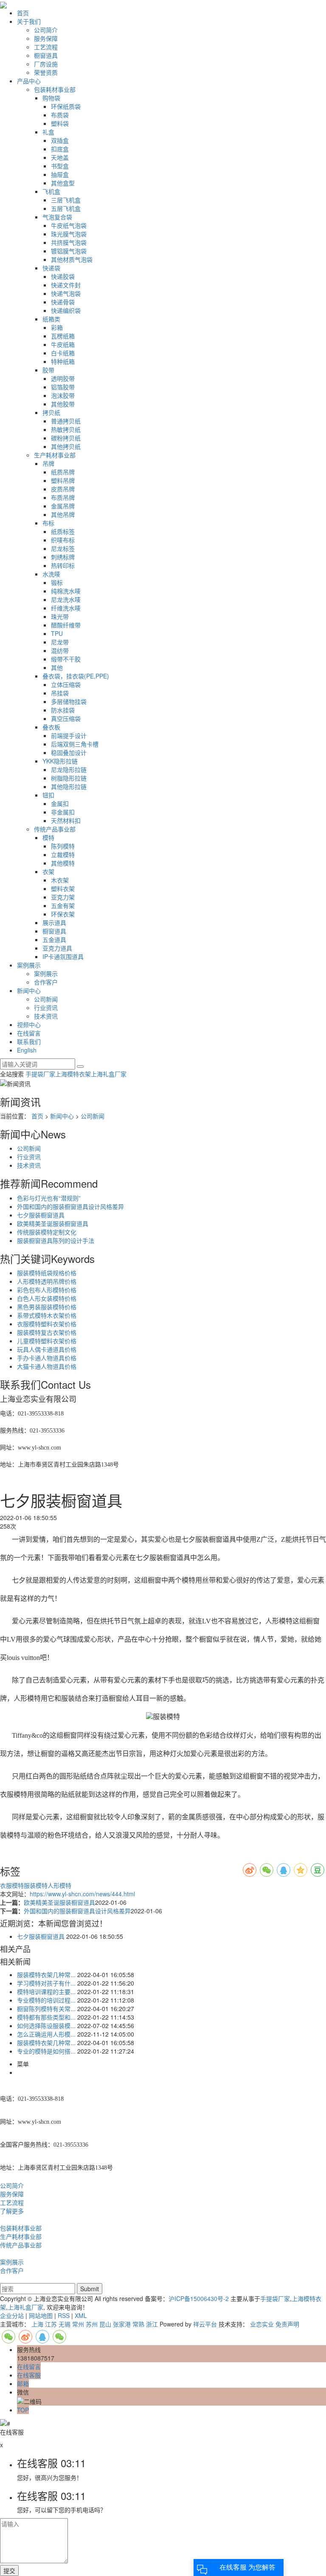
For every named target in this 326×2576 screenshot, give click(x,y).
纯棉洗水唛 (66, 591)
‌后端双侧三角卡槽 (75, 744)
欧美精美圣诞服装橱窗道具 (53, 1223)
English (27, 1050)
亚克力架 (63, 897)
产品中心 (29, 81)
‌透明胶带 (63, 378)
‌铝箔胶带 (63, 387)
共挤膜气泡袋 (69, 242)
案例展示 (29, 965)
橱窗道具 (46, 55)
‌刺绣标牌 (63, 557)
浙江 (152, 2324)
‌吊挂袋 (60, 693)
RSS (64, 2315)
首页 (23, 13)
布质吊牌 (63, 497)
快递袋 (51, 268)
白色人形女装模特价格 (47, 1298)
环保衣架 (63, 914)
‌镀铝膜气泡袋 (69, 251)
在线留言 (29, 1033)
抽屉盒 (60, 174)
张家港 (122, 2324)
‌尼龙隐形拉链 (69, 769)
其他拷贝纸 (66, 446)
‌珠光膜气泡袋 (69, 234)
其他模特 (63, 863)
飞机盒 (51, 191)
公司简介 (46, 30)
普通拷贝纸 (66, 421)
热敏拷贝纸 (66, 429)
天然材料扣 (66, 820)
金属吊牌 (63, 506)
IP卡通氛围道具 (63, 956)
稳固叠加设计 (69, 752)
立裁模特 (63, 854)
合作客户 (46, 982)
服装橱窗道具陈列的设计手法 (56, 1240)
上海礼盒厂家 (109, 1074)
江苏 (51, 2324)
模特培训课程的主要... (46, 1992)
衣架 (48, 871)
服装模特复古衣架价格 (47, 1332)
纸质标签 (63, 531)
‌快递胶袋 (63, 276)
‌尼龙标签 (63, 548)
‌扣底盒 (60, 149)
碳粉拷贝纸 (66, 438)
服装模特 (36, 1885)
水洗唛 (51, 574)
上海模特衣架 (73, 1074)
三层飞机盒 (66, 200)
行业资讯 (46, 1007)
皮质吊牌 (63, 489)
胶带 (48, 370)
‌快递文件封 (66, 285)
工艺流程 (46, 47)
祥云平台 (205, 2324)
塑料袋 (60, 123)
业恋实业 (262, 2324)
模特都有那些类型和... (46, 2017)
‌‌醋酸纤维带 (66, 625)
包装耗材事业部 (55, 89)
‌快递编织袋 (66, 310)
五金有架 (63, 905)
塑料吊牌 (63, 480)
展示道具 (54, 922)
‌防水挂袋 (63, 710)
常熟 (138, 2324)
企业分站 (12, 2315)
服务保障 (46, 38)
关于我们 (29, 21)
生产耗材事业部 (55, 455)
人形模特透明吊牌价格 (47, 1281)
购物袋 (51, 98)
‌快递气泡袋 (66, 293)
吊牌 (48, 463)
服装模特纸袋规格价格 (47, 1273)
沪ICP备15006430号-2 (199, 2298)
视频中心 (29, 1024)
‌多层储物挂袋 (69, 701)
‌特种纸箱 (63, 361)
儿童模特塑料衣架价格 (47, 1341)
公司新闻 (46, 999)
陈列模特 (63, 846)
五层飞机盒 (66, 208)
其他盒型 (63, 183)
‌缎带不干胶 (66, 659)
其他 (57, 667)
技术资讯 (46, 1016)
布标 (48, 523)
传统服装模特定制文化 (47, 1232)
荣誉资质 (46, 72)
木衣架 (60, 880)
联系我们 (29, 1041)
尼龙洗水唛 (66, 599)
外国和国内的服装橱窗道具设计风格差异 (70, 1206)
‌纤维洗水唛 (66, 608)
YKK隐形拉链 (60, 761)
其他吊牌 (63, 514)
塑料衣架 (63, 888)
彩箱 (57, 327)
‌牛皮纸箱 (63, 344)
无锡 (65, 2324)
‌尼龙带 (60, 642)
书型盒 (60, 166)
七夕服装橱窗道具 (41, 1215)
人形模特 (59, 1885)
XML (81, 2315)
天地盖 (60, 157)
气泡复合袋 (57, 217)
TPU (57, 633)
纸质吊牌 (63, 472)
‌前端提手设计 (69, 735)
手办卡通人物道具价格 (47, 1358)
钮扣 (48, 795)
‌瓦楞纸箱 (63, 336)
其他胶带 (63, 404)
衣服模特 (12, 1885)
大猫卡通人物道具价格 (47, 1366)
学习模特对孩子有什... (46, 1983)
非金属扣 (63, 812)
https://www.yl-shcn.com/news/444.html (82, 1894)
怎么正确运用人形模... (46, 2034)
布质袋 (60, 115)
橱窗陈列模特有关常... (46, 2009)
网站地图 (41, 2315)
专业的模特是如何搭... (46, 2051)
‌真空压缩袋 (66, 718)
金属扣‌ (60, 803)
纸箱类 (51, 319)
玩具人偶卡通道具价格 (47, 1349)
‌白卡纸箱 (63, 353)
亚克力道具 (57, 948)
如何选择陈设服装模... (46, 2026)
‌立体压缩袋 (66, 684)
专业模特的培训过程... (46, 2000)
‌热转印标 (63, 565)
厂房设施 (46, 64)
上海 (37, 2324)
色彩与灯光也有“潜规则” (49, 1198)
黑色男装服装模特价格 (47, 1307)
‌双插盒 (60, 140)
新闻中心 (29, 990)
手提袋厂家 (40, 1074)
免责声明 (287, 2324)
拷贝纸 (51, 412)
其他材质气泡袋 (72, 259)
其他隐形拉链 (69, 786)
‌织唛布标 (63, 540)
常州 (78, 2324)
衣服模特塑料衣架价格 (47, 1324)
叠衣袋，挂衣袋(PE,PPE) (76, 676)
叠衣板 (51, 727)
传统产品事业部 (55, 829)
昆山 (105, 2324)
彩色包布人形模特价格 (47, 1290)
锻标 (57, 582)
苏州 (92, 2324)
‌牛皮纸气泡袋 (69, 225)
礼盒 (48, 132)
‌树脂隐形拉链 (69, 778)
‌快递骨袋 (63, 302)
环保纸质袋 (66, 106)
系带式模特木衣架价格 (47, 1315)
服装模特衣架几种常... (46, 1975)
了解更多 (12, 2211)
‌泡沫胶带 (63, 395)
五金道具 (54, 939)
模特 (48, 837)
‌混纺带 (60, 650)
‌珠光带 (60, 616)
